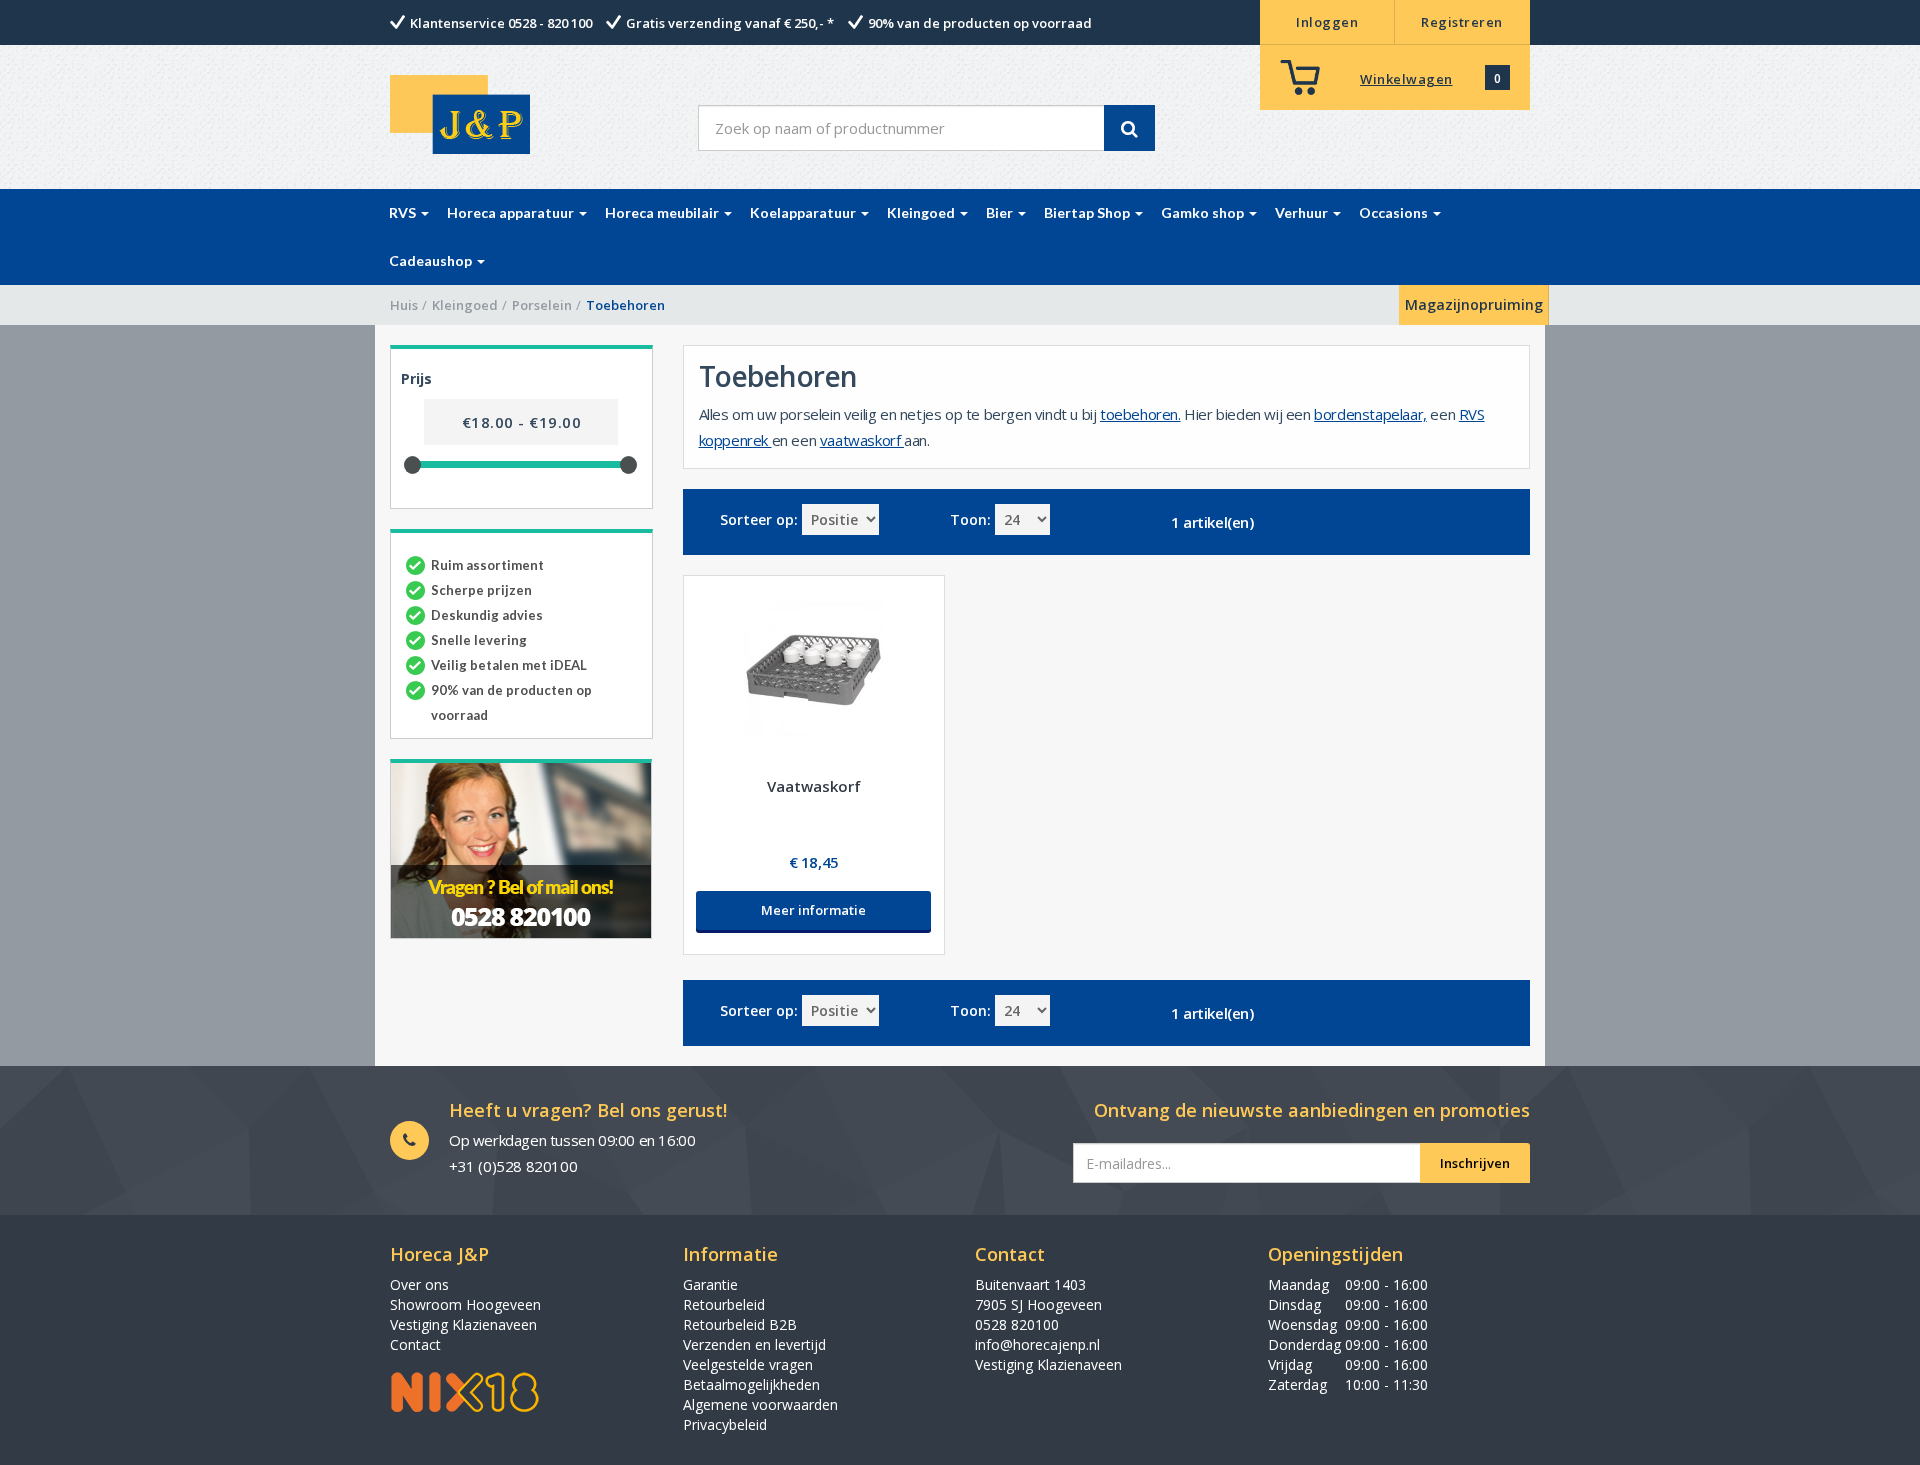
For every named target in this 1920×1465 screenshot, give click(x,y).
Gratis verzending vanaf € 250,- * (730, 23)
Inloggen (1327, 22)
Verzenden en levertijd (754, 1344)
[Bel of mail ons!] (521, 849)
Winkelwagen (1406, 79)
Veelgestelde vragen (748, 1364)
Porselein (542, 305)
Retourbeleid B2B (740, 1324)
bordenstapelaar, (1370, 414)
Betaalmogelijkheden (751, 1384)
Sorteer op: (759, 519)
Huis (404, 305)
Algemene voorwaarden (760, 1404)
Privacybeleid (725, 1424)
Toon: (970, 519)
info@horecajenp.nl (1037, 1344)
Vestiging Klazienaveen (463, 1324)
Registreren (1462, 22)
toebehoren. (1140, 414)
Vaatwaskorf (814, 786)
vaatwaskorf (862, 440)
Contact (415, 1344)
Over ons (419, 1284)
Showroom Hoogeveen (465, 1304)
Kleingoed (465, 305)
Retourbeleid (724, 1304)
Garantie (710, 1284)
